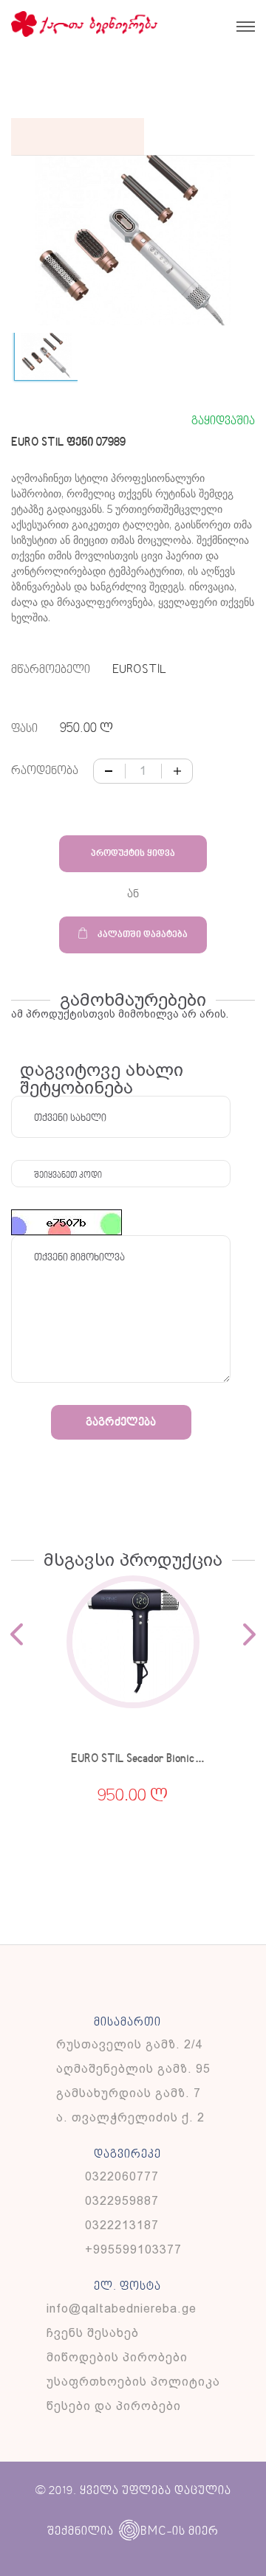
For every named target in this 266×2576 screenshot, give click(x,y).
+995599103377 (133, 2249)
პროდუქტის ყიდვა (133, 854)
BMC (154, 2531)
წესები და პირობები (114, 2406)
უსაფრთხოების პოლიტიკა (133, 2382)
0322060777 (122, 2176)
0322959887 (122, 2201)
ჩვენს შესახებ (93, 2333)
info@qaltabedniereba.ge (122, 2309)
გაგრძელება (121, 1423)
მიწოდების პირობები (117, 2357)
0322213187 (122, 2225)
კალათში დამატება (143, 935)
